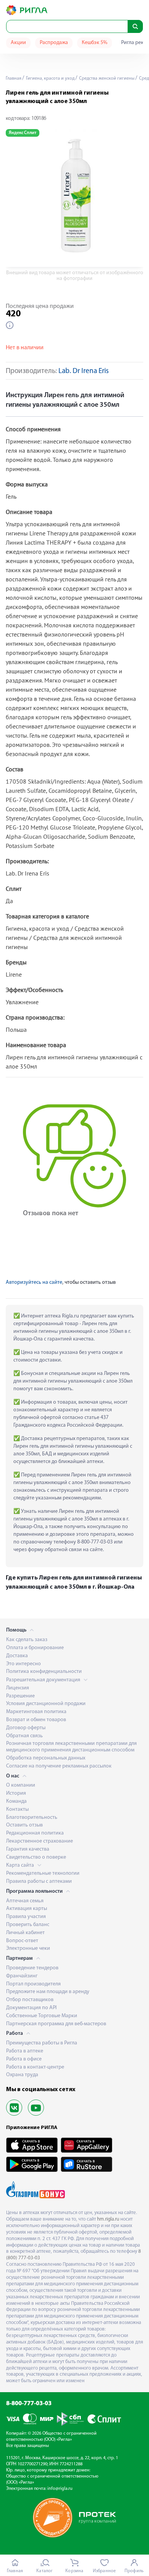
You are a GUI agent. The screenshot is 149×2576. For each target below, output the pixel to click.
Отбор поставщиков (30, 2000)
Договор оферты (26, 1728)
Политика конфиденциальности (44, 1672)
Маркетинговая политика (36, 1712)
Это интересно (23, 1664)
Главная (14, 79)
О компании (21, 1785)
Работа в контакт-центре (35, 2067)
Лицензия (18, 1688)
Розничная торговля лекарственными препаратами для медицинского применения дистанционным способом (71, 1747)
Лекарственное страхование (40, 1841)
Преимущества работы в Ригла (42, 2043)
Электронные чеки (28, 1948)
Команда (16, 1801)
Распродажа (54, 43)
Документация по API (31, 2008)
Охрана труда (22, 2075)
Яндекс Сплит (23, 133)
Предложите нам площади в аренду (48, 1992)
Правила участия (26, 1917)
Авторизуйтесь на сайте (34, 1282)
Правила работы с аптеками (39, 1881)
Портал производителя (33, 1984)
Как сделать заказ (27, 1640)
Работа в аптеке (25, 2051)
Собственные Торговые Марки (42, 2016)
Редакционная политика (35, 1833)
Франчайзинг (22, 1976)
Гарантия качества (28, 1849)
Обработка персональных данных (46, 1758)
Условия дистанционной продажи (46, 1704)
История (16, 1793)
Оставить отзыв (24, 1825)
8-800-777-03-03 (29, 2404)
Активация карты (27, 1909)
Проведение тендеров (32, 1968)
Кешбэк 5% (95, 43)
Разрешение (20, 1696)
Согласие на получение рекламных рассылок (59, 1766)
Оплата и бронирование (35, 1648)
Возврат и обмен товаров (36, 1720)
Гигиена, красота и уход (50, 79)
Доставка (17, 1656)
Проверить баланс (28, 1925)
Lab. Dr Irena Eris (84, 371)
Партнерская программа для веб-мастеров (56, 2024)
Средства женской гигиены (106, 79)
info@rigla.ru (60, 2489)
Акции (18, 43)
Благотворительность (32, 1817)
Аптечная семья (25, 1901)
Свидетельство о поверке (36, 1857)
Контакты (17, 1809)
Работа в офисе (24, 2059)
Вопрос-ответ (22, 1941)
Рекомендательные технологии (43, 1873)
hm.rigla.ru (108, 2219)
